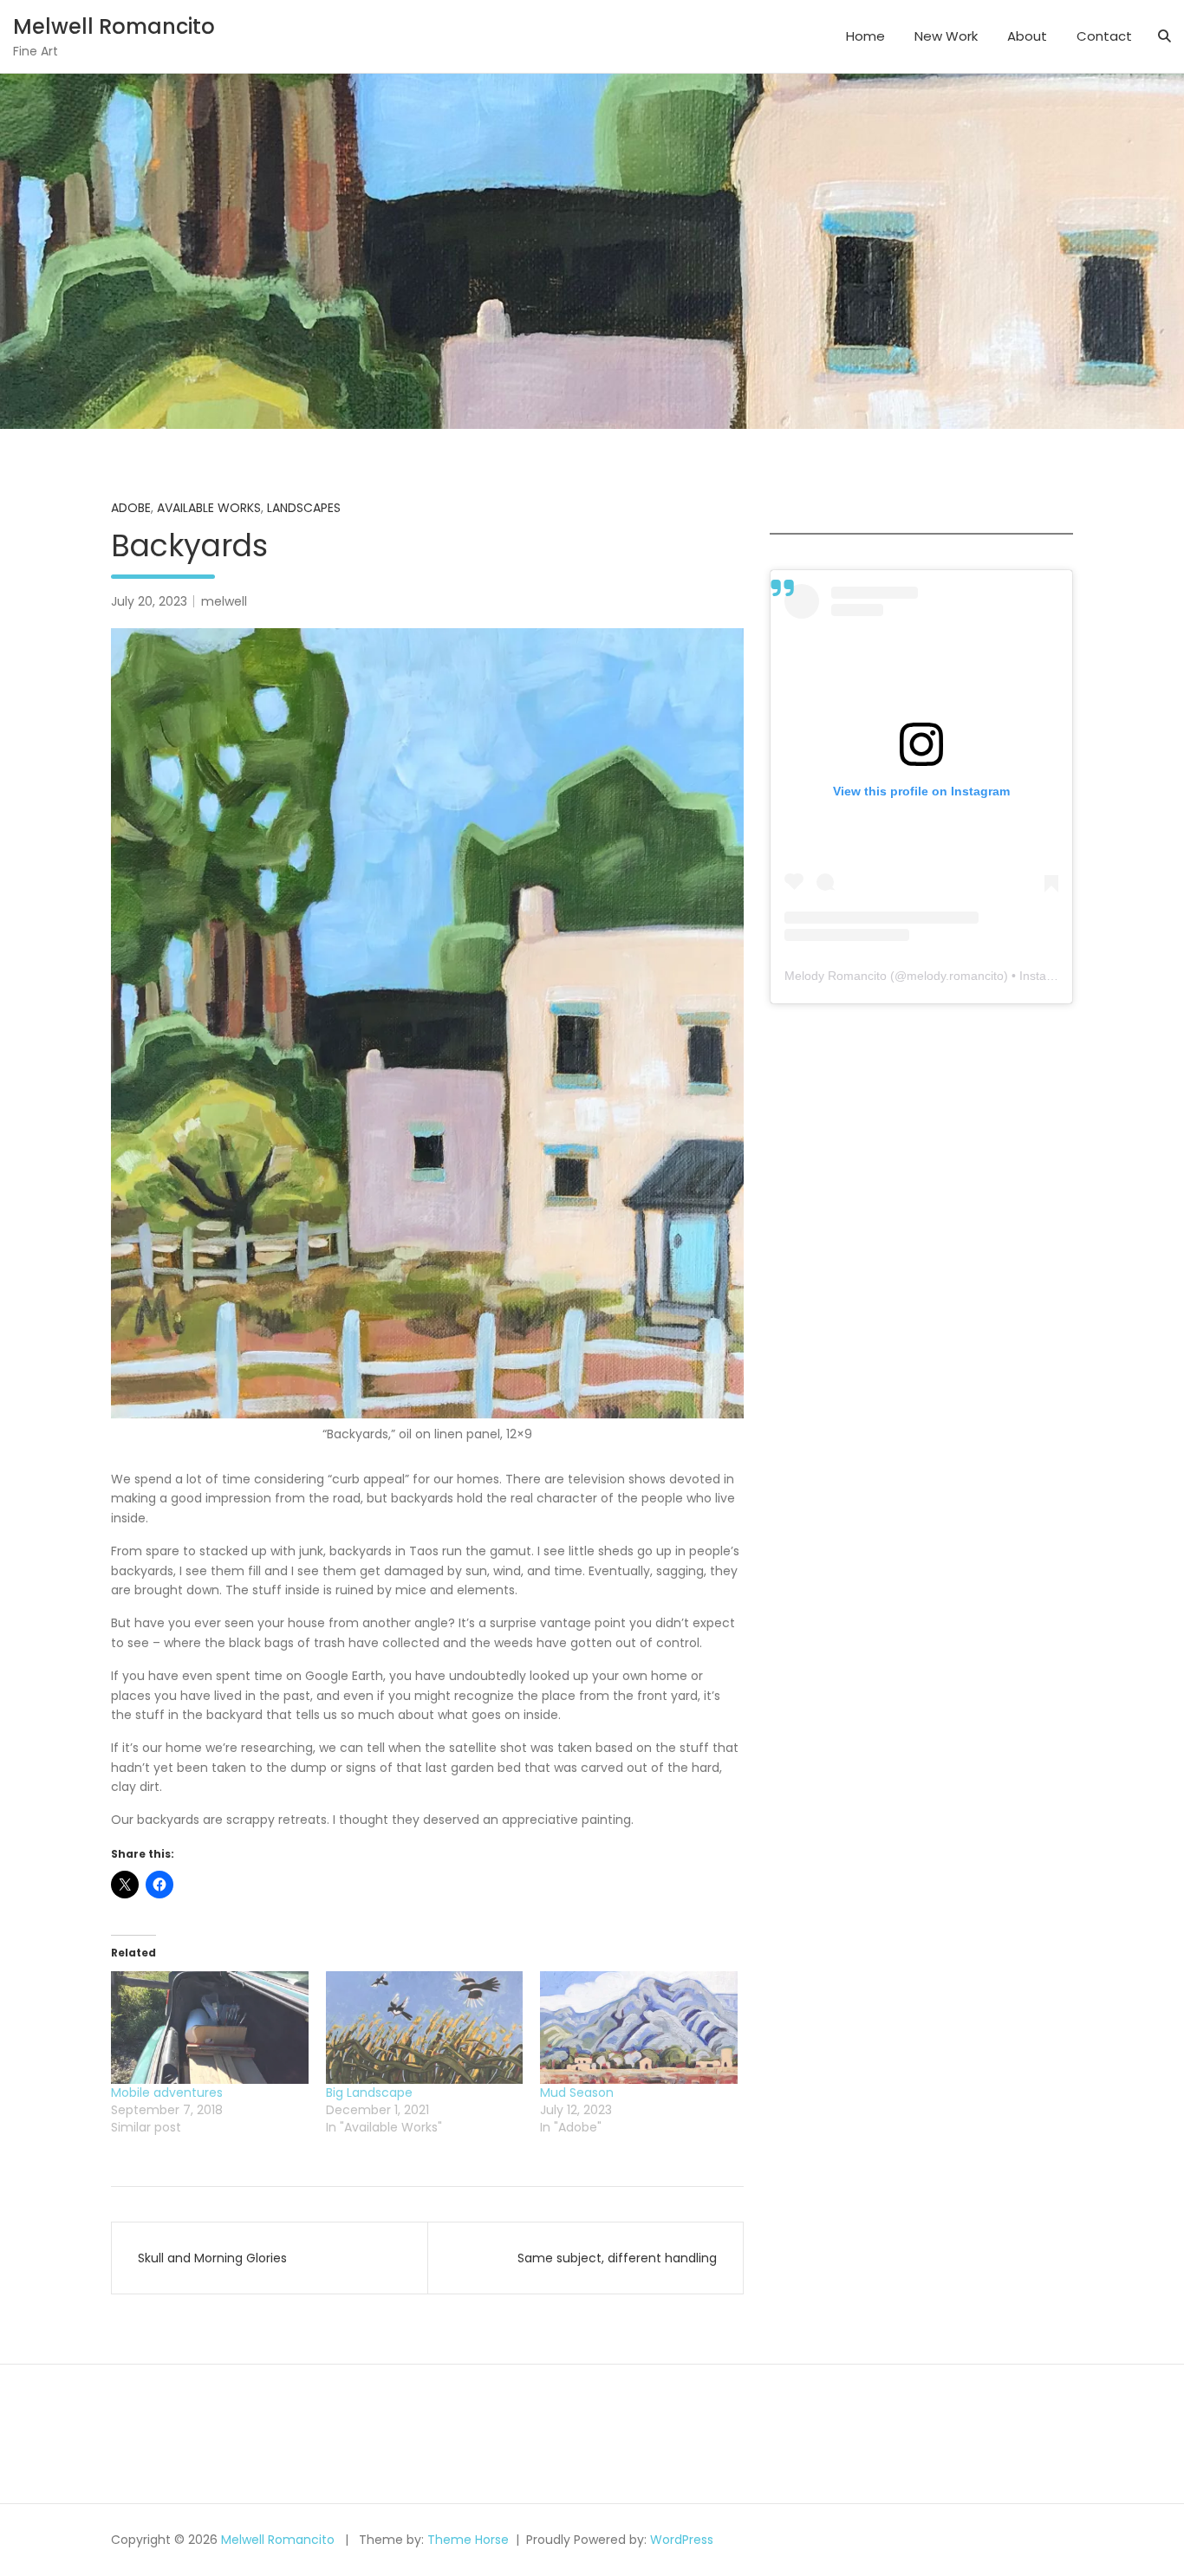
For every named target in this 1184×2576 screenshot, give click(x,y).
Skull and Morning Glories (212, 2258)
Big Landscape (369, 2093)
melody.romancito (955, 976)
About (1027, 36)
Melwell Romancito (114, 26)
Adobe (131, 508)
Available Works (209, 508)
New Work (946, 36)
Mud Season (577, 2093)
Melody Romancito (836, 976)
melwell (224, 601)
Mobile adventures (167, 2093)
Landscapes (304, 508)
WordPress (682, 2540)
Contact (1104, 36)
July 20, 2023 (149, 601)
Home (865, 36)
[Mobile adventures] (210, 2028)
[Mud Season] (639, 2028)
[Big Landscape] (425, 2028)
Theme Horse (468, 2540)
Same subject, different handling (617, 2258)
